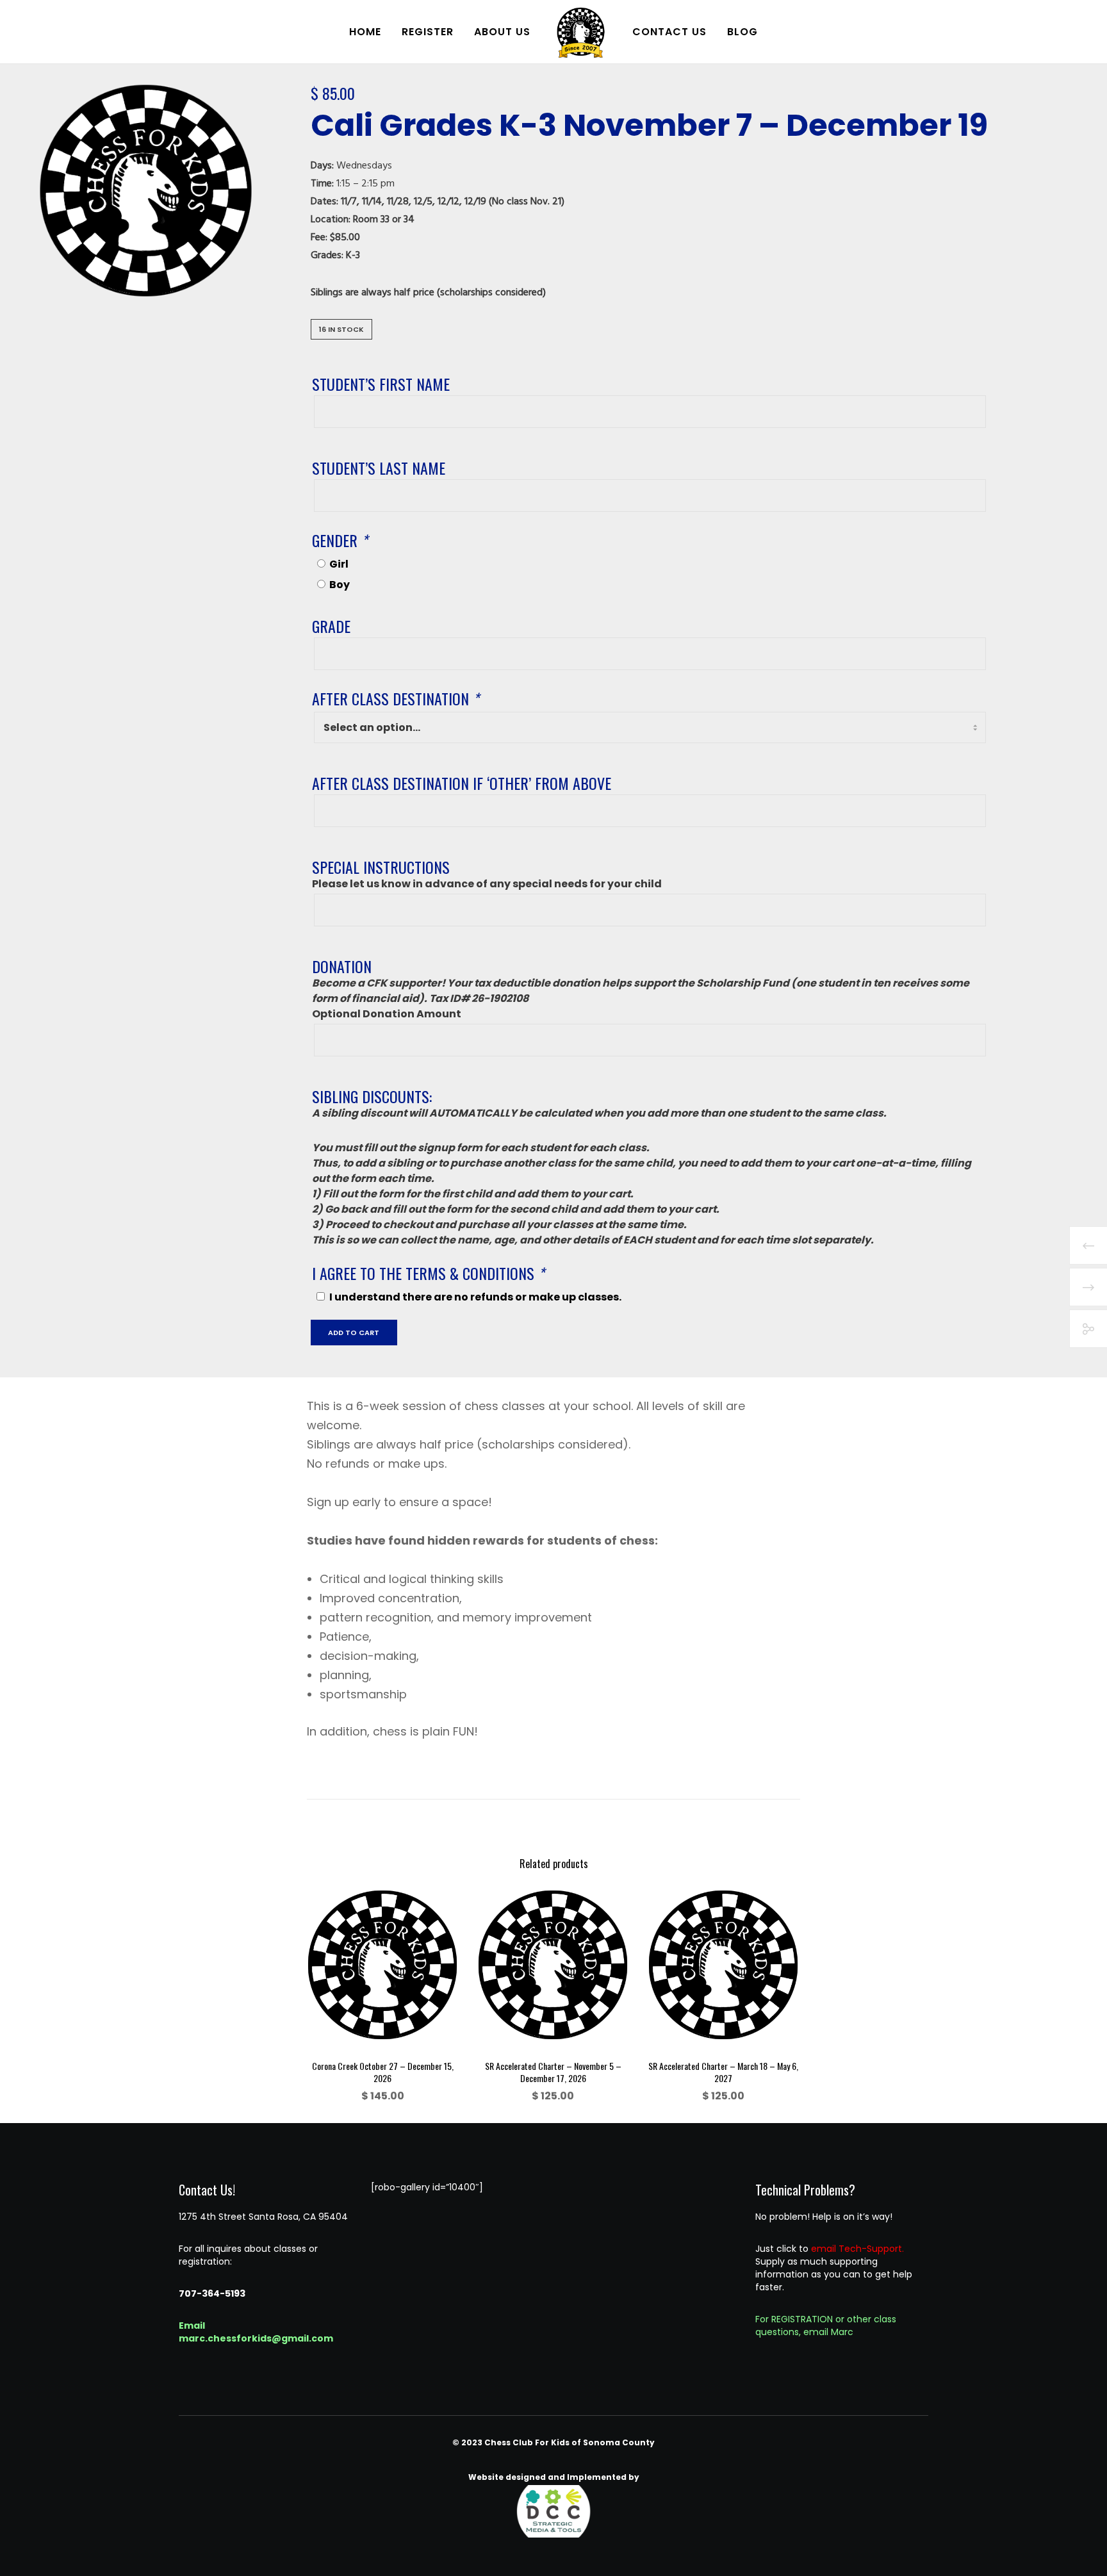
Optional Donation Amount (387, 1014)
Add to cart (354, 1333)
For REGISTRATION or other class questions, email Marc (826, 2326)
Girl (339, 564)
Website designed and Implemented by (554, 2477)
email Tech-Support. (857, 2249)
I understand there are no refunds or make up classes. (475, 1297)
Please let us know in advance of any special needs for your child (487, 884)
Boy (340, 585)
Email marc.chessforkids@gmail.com (256, 2332)
